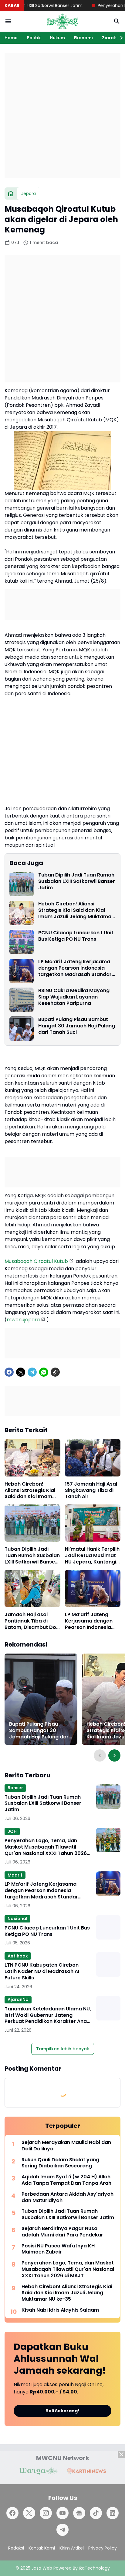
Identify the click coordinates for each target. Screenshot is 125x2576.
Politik (34, 38)
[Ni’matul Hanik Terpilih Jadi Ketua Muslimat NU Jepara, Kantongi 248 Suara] (93, 1523)
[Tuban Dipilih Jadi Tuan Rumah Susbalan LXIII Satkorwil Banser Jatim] (22, 884)
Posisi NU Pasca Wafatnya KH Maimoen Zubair (58, 2249)
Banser (15, 1788)
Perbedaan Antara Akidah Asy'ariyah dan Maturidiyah (68, 2198)
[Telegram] (32, 1372)
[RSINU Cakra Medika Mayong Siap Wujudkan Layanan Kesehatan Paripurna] (22, 1000)
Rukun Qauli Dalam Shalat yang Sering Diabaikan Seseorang (60, 2163)
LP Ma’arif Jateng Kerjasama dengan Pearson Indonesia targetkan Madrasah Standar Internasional (75, 968)
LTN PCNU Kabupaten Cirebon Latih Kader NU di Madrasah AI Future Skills (42, 1971)
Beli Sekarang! (62, 2411)
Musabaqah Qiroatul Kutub (36, 1261)
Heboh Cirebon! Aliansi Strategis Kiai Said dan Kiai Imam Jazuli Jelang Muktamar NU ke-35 (76, 910)
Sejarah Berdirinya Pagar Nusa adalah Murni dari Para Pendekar (62, 2232)
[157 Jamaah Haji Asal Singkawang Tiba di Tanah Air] (93, 1458)
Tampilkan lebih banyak (63, 2049)
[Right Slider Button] (119, 38)
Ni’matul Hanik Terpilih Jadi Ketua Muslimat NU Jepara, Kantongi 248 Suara (92, 1556)
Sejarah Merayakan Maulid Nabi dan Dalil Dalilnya (66, 2146)
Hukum (57, 38)
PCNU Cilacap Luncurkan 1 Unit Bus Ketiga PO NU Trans (76, 936)
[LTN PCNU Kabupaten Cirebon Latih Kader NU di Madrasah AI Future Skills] (108, 1964)
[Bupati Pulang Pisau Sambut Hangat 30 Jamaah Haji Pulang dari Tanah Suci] (22, 1029)
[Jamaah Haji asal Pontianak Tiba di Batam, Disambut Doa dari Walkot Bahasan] (32, 1588)
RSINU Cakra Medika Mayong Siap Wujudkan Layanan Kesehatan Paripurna (74, 997)
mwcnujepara (23, 1320)
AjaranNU (18, 1999)
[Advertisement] (62, 116)
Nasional (17, 1919)
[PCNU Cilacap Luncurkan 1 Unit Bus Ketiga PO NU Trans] (22, 942)
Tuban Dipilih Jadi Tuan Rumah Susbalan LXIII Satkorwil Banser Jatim (77, 881)
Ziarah (109, 38)
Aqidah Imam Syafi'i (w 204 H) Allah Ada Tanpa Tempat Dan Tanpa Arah (66, 2180)
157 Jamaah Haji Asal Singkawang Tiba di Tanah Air (91, 1490)
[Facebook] (9, 1372)
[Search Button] (117, 21)
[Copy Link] (55, 1372)
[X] (21, 1372)
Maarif (15, 1875)
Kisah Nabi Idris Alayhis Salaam (60, 2310)
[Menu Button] (8, 21)
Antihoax (18, 1956)
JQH (12, 1831)
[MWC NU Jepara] (62, 21)
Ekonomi (83, 38)
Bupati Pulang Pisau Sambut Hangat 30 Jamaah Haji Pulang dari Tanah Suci (77, 1026)
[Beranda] (11, 193)
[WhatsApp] (44, 1372)
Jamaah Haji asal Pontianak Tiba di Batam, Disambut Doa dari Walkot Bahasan (32, 1621)
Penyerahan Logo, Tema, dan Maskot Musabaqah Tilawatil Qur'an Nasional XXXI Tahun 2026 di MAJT (46, 1847)
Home (11, 38)
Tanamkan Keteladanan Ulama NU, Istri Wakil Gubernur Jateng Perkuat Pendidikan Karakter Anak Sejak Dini (48, 2015)
